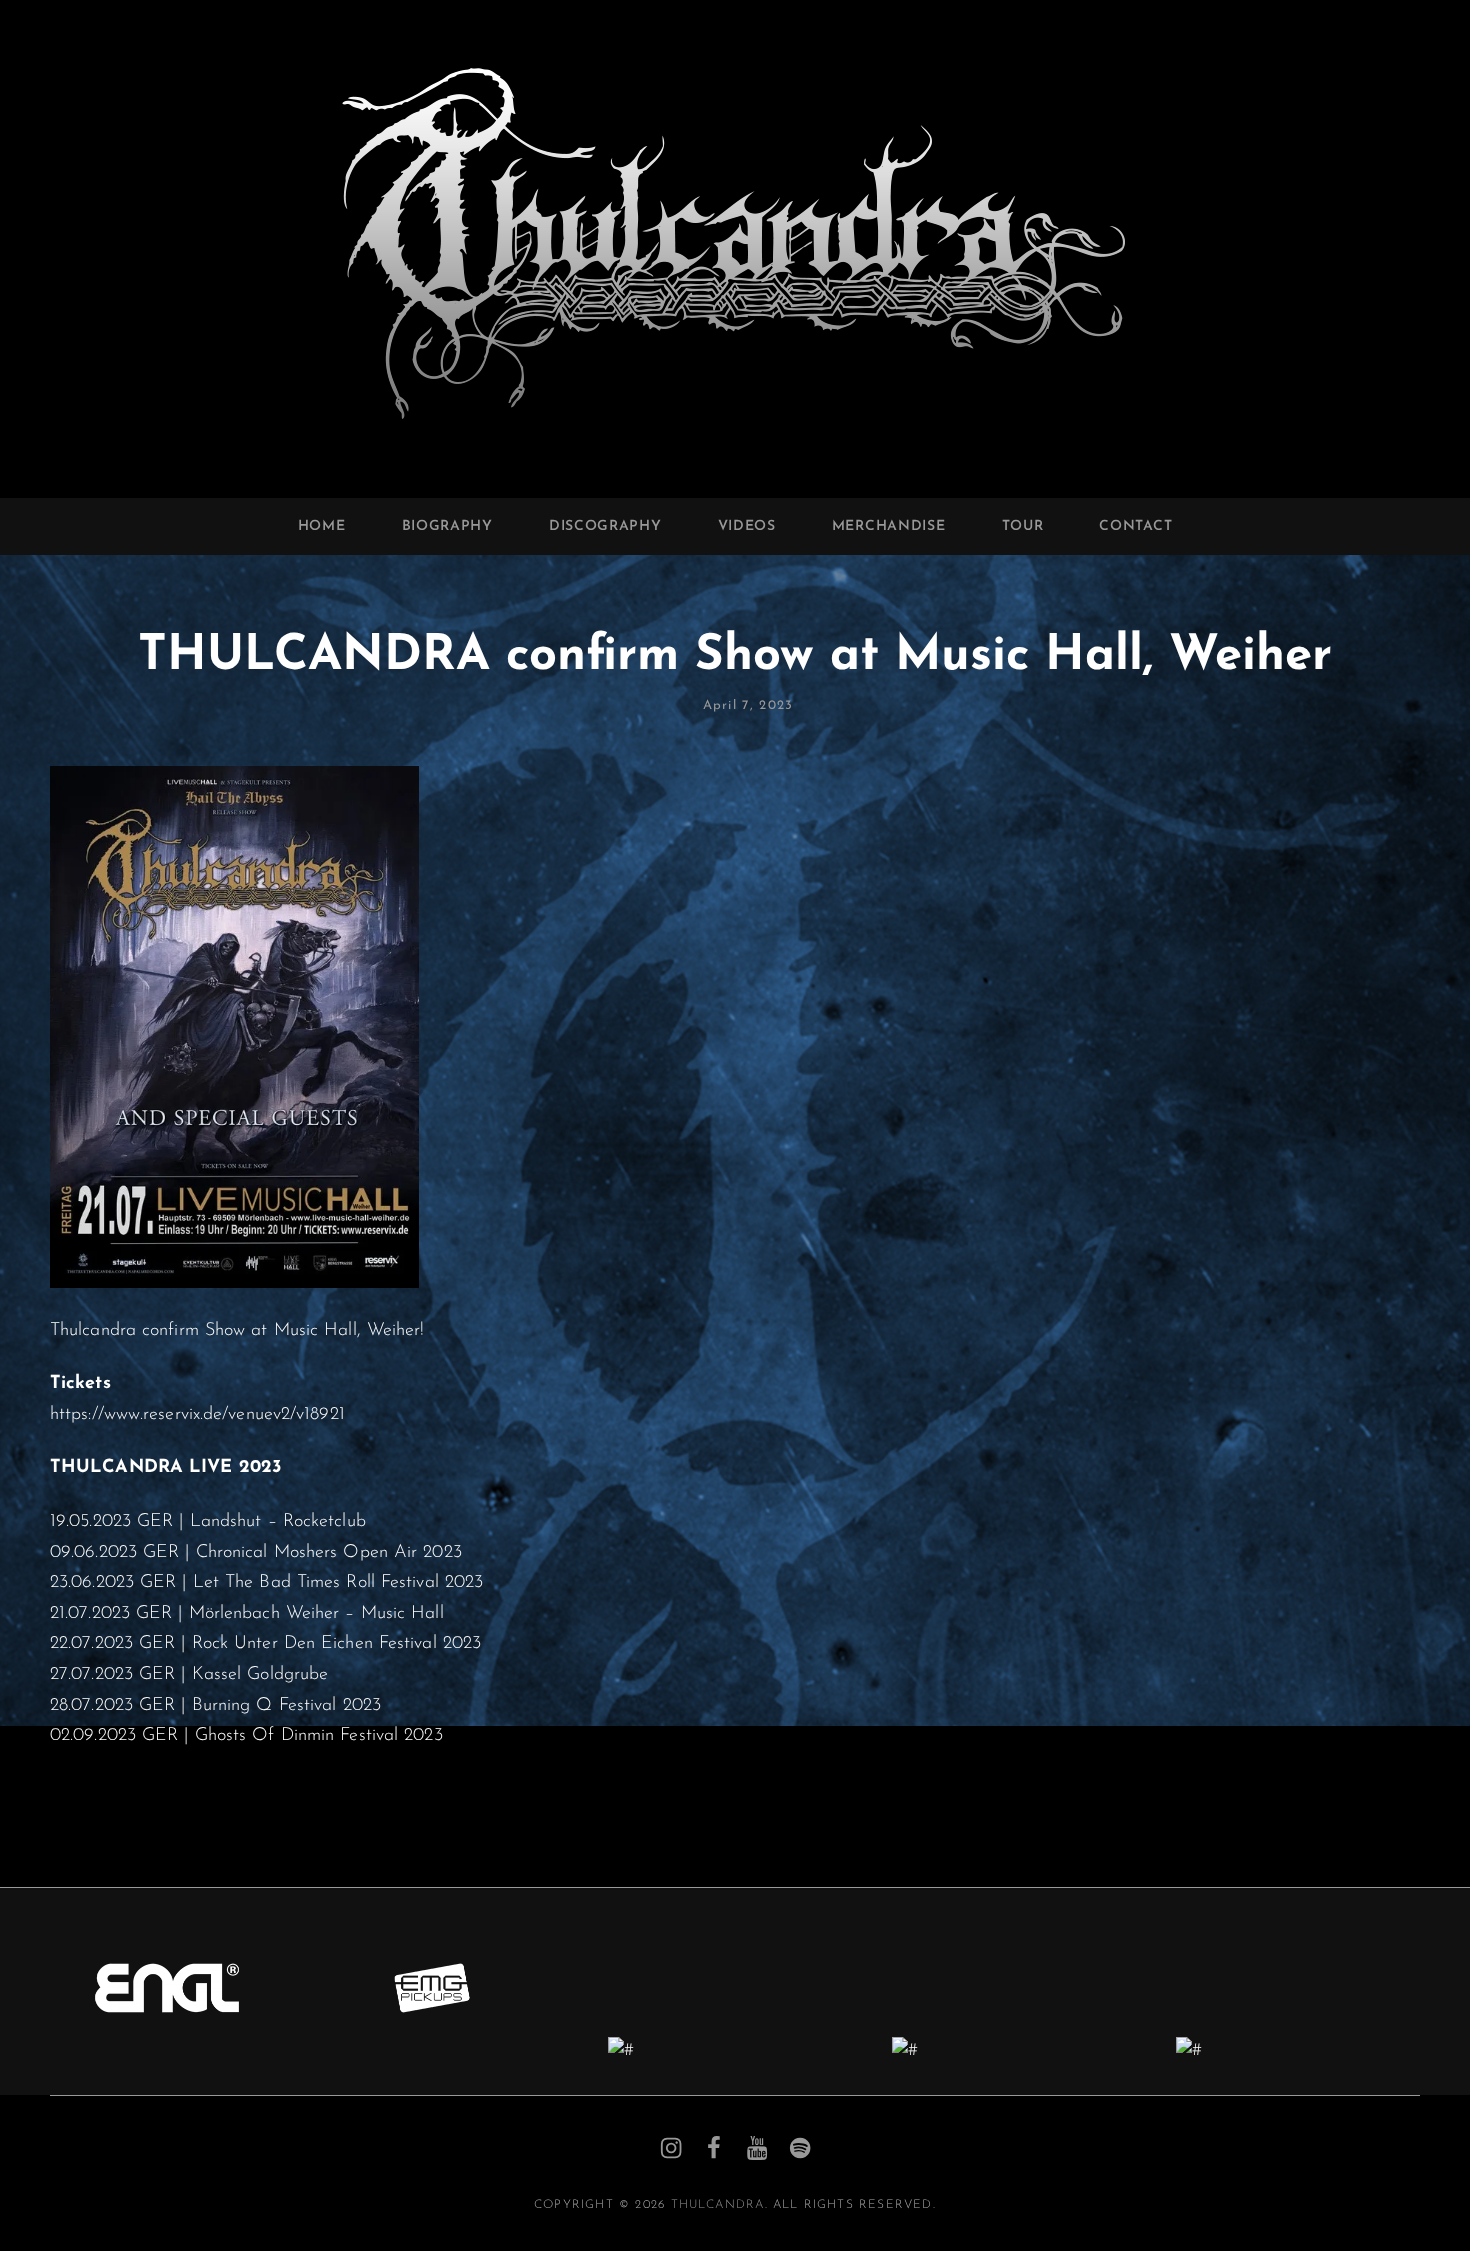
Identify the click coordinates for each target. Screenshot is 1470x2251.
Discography (605, 526)
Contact (1135, 526)
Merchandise (889, 526)
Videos (747, 526)
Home (322, 526)
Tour (1023, 526)
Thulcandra (718, 2205)
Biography (447, 526)
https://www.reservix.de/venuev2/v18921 (197, 1415)
